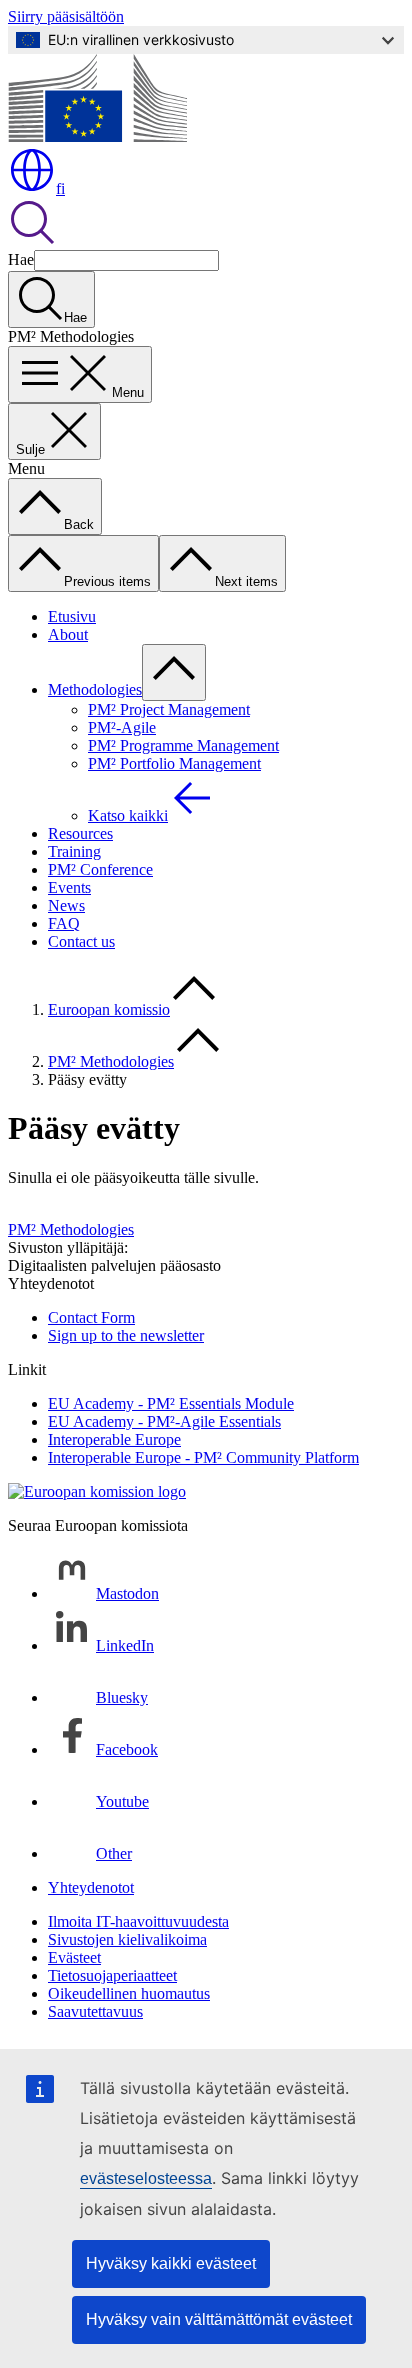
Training (74, 851)
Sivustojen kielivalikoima (127, 1939)
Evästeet (74, 1957)
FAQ (64, 923)
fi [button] (60, 188)
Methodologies (95, 689)
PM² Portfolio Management (174, 763)
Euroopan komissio (109, 1009)
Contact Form (91, 1317)
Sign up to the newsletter (126, 1335)
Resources (80, 833)
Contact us (81, 941)
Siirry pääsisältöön (66, 16)
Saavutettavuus (95, 2011)
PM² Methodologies (111, 1061)
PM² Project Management (169, 709)
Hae (21, 259)
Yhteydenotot (91, 1887)
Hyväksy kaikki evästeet (171, 2263)
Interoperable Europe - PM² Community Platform (203, 1457)
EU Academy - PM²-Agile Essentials (164, 1421)
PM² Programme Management (183, 745)
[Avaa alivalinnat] (174, 672)
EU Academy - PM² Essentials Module (171, 1403)
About (68, 634)
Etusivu (72, 616)
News (66, 905)
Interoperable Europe (114, 1439)
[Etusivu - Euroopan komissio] (97, 136)
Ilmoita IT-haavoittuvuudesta (138, 1921)
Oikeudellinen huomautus (129, 1993)
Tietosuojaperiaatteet (112, 1975)
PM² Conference (100, 869)
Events (69, 887)
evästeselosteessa (146, 2178)
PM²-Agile (122, 727)
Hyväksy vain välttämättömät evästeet (219, 2319)
